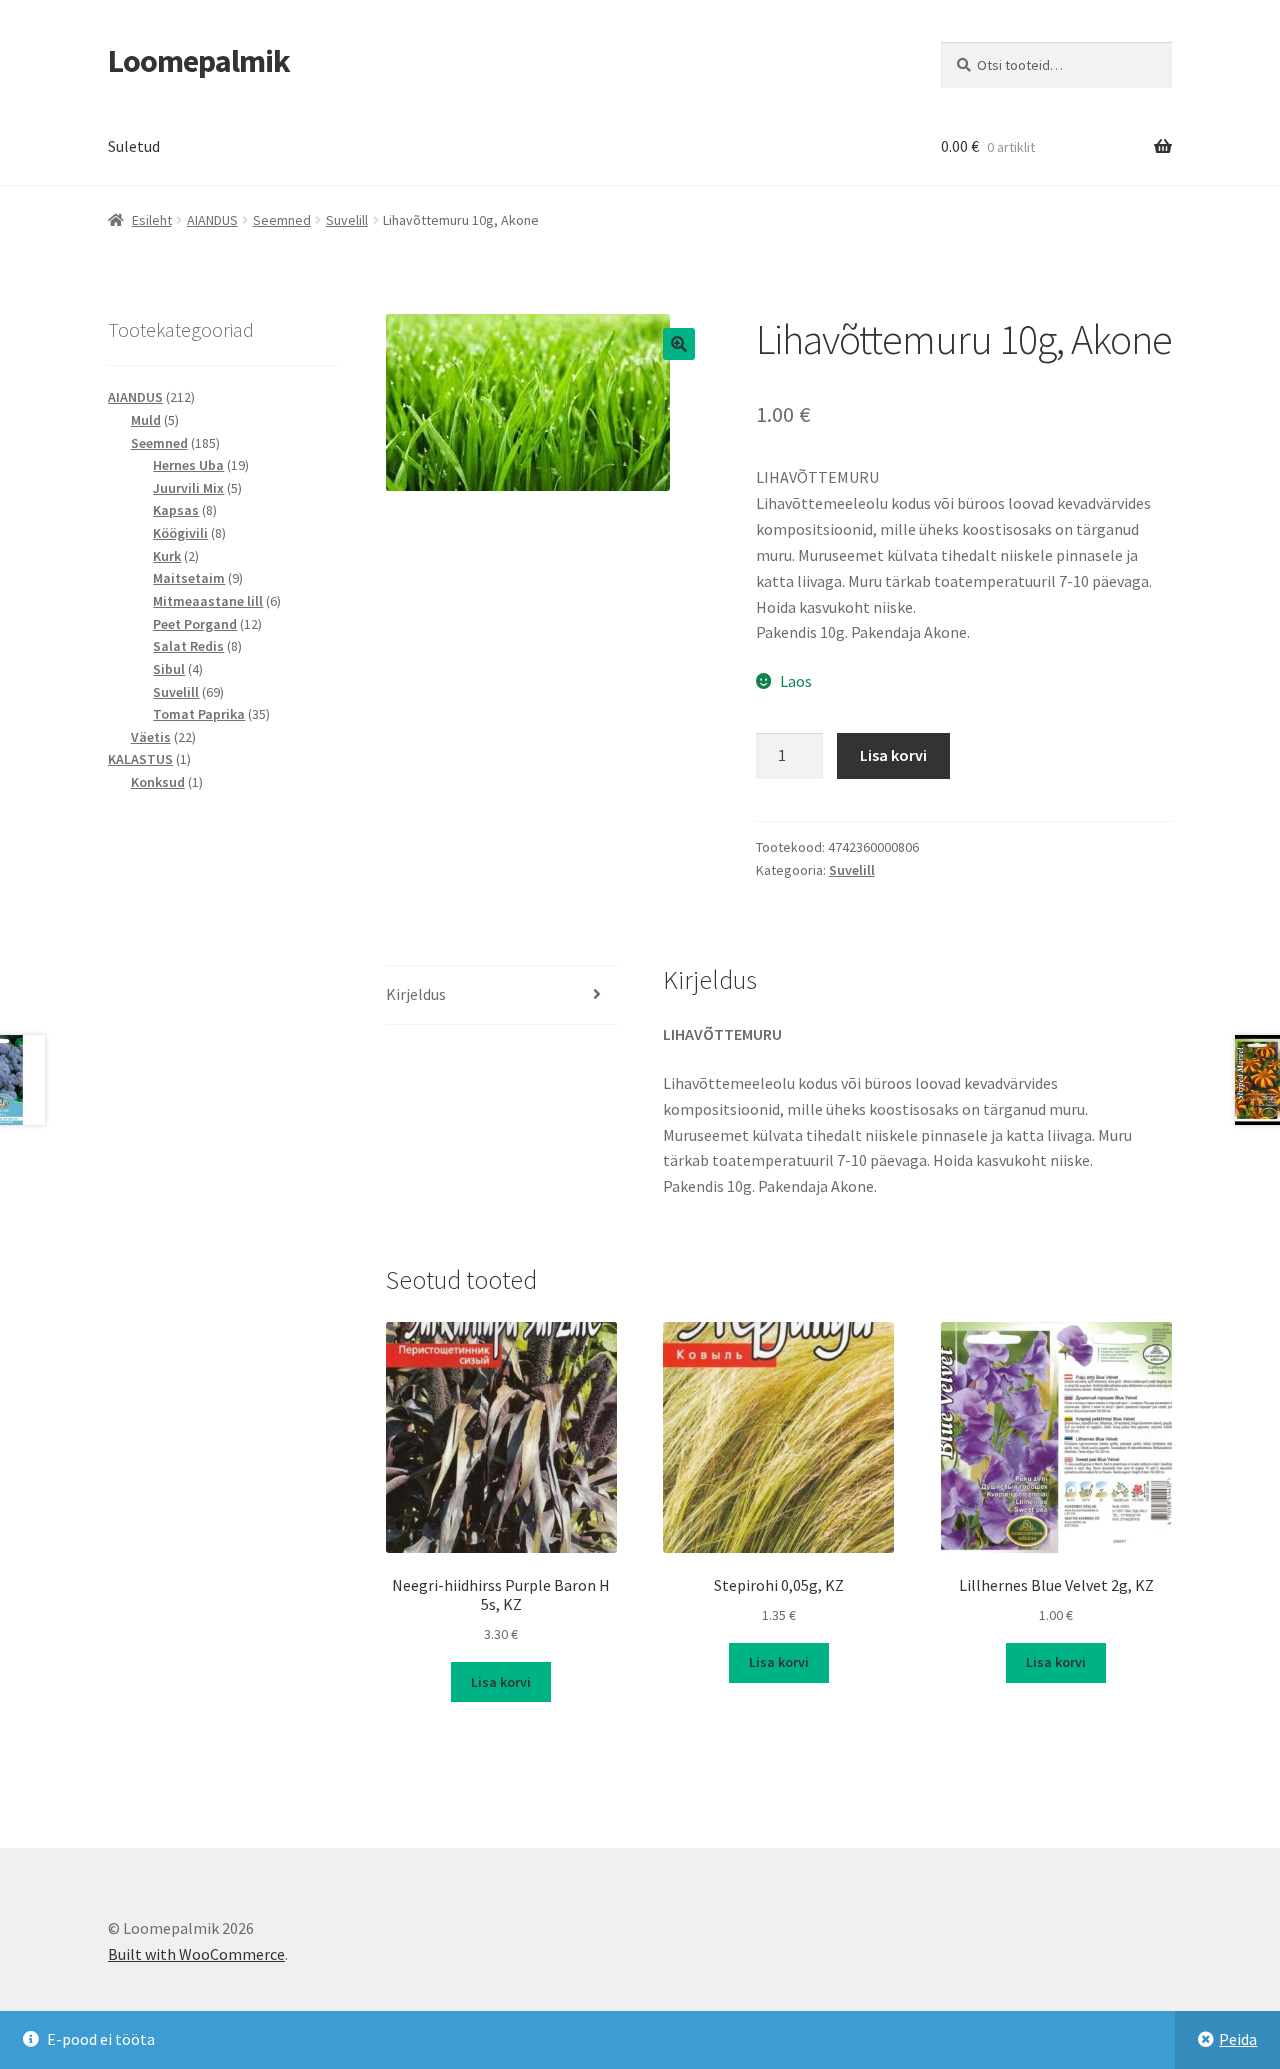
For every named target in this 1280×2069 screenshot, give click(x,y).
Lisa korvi (893, 755)
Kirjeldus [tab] (416, 994)
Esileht (152, 220)
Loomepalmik (199, 61)
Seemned (282, 220)
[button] (679, 344)
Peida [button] (1238, 2039)
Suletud (134, 146)
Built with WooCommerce (196, 1954)
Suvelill (347, 220)
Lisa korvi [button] (501, 1682)
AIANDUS (212, 220)
